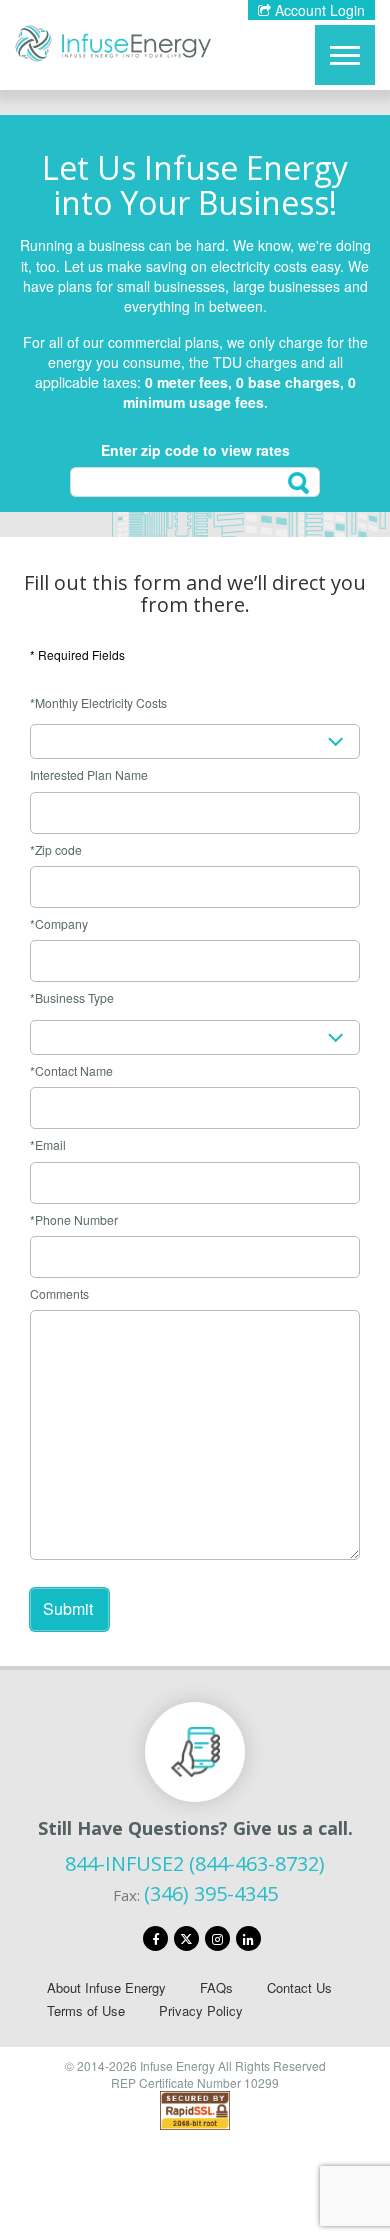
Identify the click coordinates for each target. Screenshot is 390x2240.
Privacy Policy (201, 2010)
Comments (59, 1293)
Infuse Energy (113, 43)
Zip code (58, 849)
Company (61, 923)
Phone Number (76, 1219)
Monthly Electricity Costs (101, 702)
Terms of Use (86, 2010)
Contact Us (299, 1987)
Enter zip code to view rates (195, 450)
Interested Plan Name (89, 774)
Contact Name (74, 1070)
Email (50, 1144)
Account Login (318, 10)
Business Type (74, 997)
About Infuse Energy (106, 1987)
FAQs (216, 1987)
